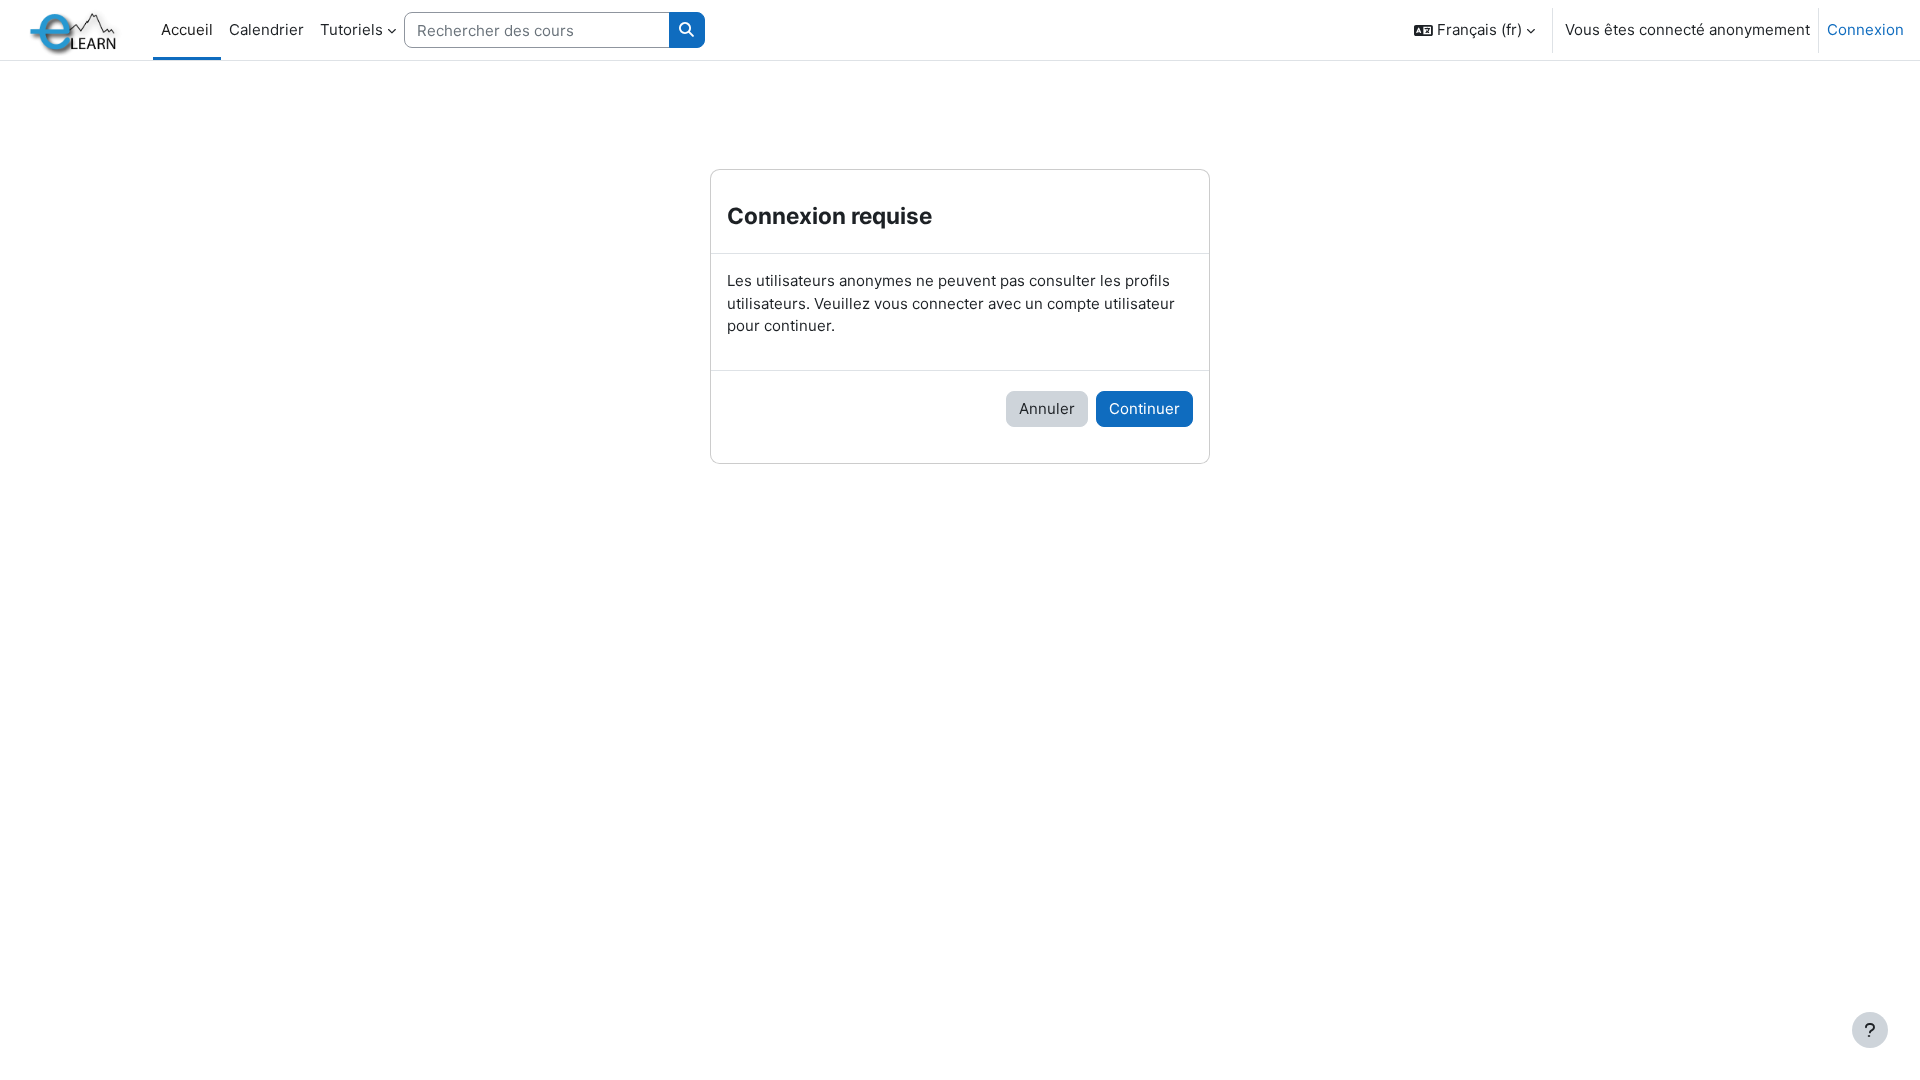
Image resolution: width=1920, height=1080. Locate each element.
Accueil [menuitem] (187, 29)
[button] (1474, 30)
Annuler (1047, 408)
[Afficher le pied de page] (1870, 1030)
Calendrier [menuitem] (266, 29)
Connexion (1865, 29)
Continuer (1144, 408)
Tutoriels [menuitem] (351, 29)
